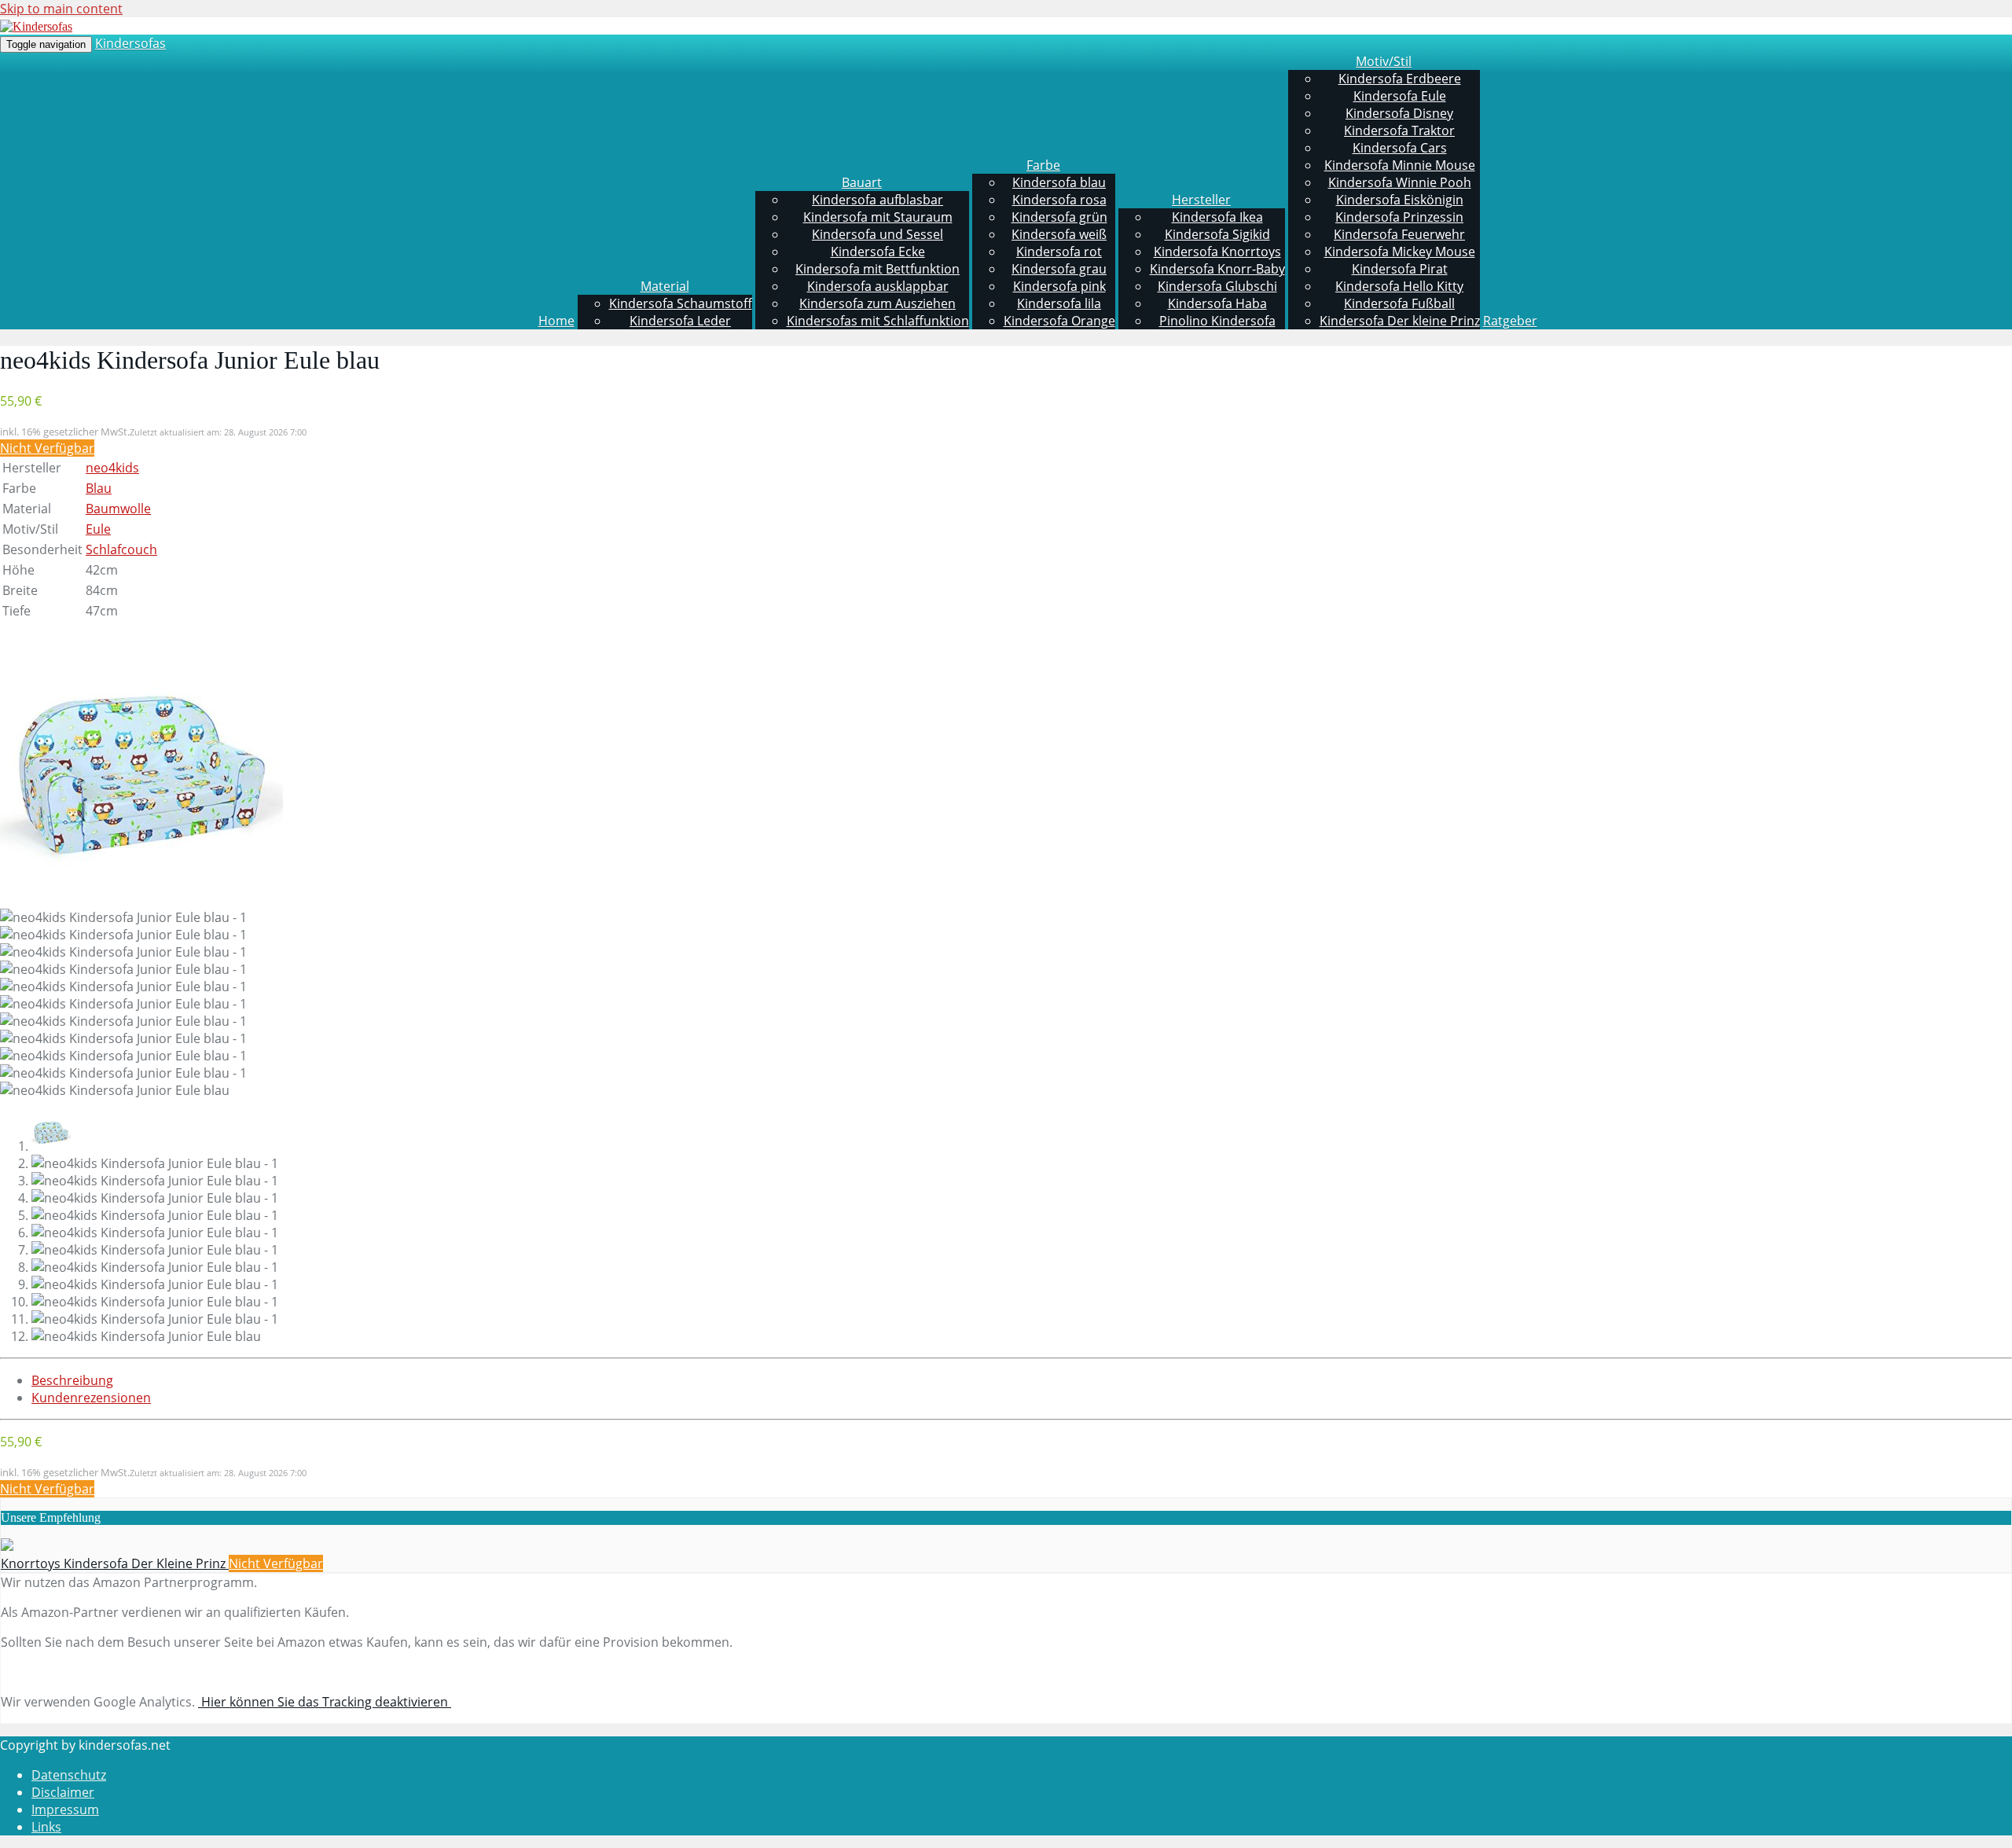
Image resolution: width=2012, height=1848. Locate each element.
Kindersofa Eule (1400, 96)
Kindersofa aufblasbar (877, 200)
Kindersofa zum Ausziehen (877, 303)
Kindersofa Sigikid (1217, 234)
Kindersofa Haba (1217, 303)
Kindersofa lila (1059, 303)
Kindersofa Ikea (1217, 217)
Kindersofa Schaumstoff (681, 303)
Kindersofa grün (1059, 217)
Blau (99, 488)
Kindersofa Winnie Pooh (1400, 182)
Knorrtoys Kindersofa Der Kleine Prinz (115, 1563)
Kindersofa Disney (1399, 113)
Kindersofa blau (1059, 182)
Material (665, 286)
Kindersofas (130, 43)
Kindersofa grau (1059, 269)
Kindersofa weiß (1059, 234)
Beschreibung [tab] (72, 1380)
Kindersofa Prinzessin (1399, 217)
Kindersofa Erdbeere (1400, 79)
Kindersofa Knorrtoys (1217, 252)
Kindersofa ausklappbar (878, 286)
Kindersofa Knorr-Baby (1217, 269)
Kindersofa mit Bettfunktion (877, 269)
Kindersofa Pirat (1400, 269)
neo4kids (112, 468)
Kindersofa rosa (1059, 200)
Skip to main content (61, 9)
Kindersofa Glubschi (1217, 286)
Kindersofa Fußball (1399, 303)
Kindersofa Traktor (1399, 130)
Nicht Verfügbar (47, 448)
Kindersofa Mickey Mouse (1400, 252)
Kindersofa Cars (1400, 148)
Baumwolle (118, 509)
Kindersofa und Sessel (877, 234)
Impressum (65, 1809)
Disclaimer (63, 1792)
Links (46, 1827)
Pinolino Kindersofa (1217, 321)
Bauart (862, 182)
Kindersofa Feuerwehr (1399, 234)
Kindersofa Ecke (878, 252)
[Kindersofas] (36, 26)
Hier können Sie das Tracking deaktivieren (325, 1702)
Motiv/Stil (1384, 61)
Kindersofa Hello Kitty (1399, 286)
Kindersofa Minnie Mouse (1400, 165)
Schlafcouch (121, 549)
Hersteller (1201, 200)
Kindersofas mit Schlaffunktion (878, 321)
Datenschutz (69, 1775)
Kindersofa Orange (1059, 321)
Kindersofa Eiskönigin (1400, 200)
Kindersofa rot (1059, 252)
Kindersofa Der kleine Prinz (1400, 321)
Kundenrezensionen (91, 1398)
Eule (98, 529)
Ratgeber (1510, 321)
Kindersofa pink (1059, 286)
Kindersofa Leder (680, 321)
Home (556, 321)
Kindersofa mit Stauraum (878, 217)
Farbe (1043, 165)
